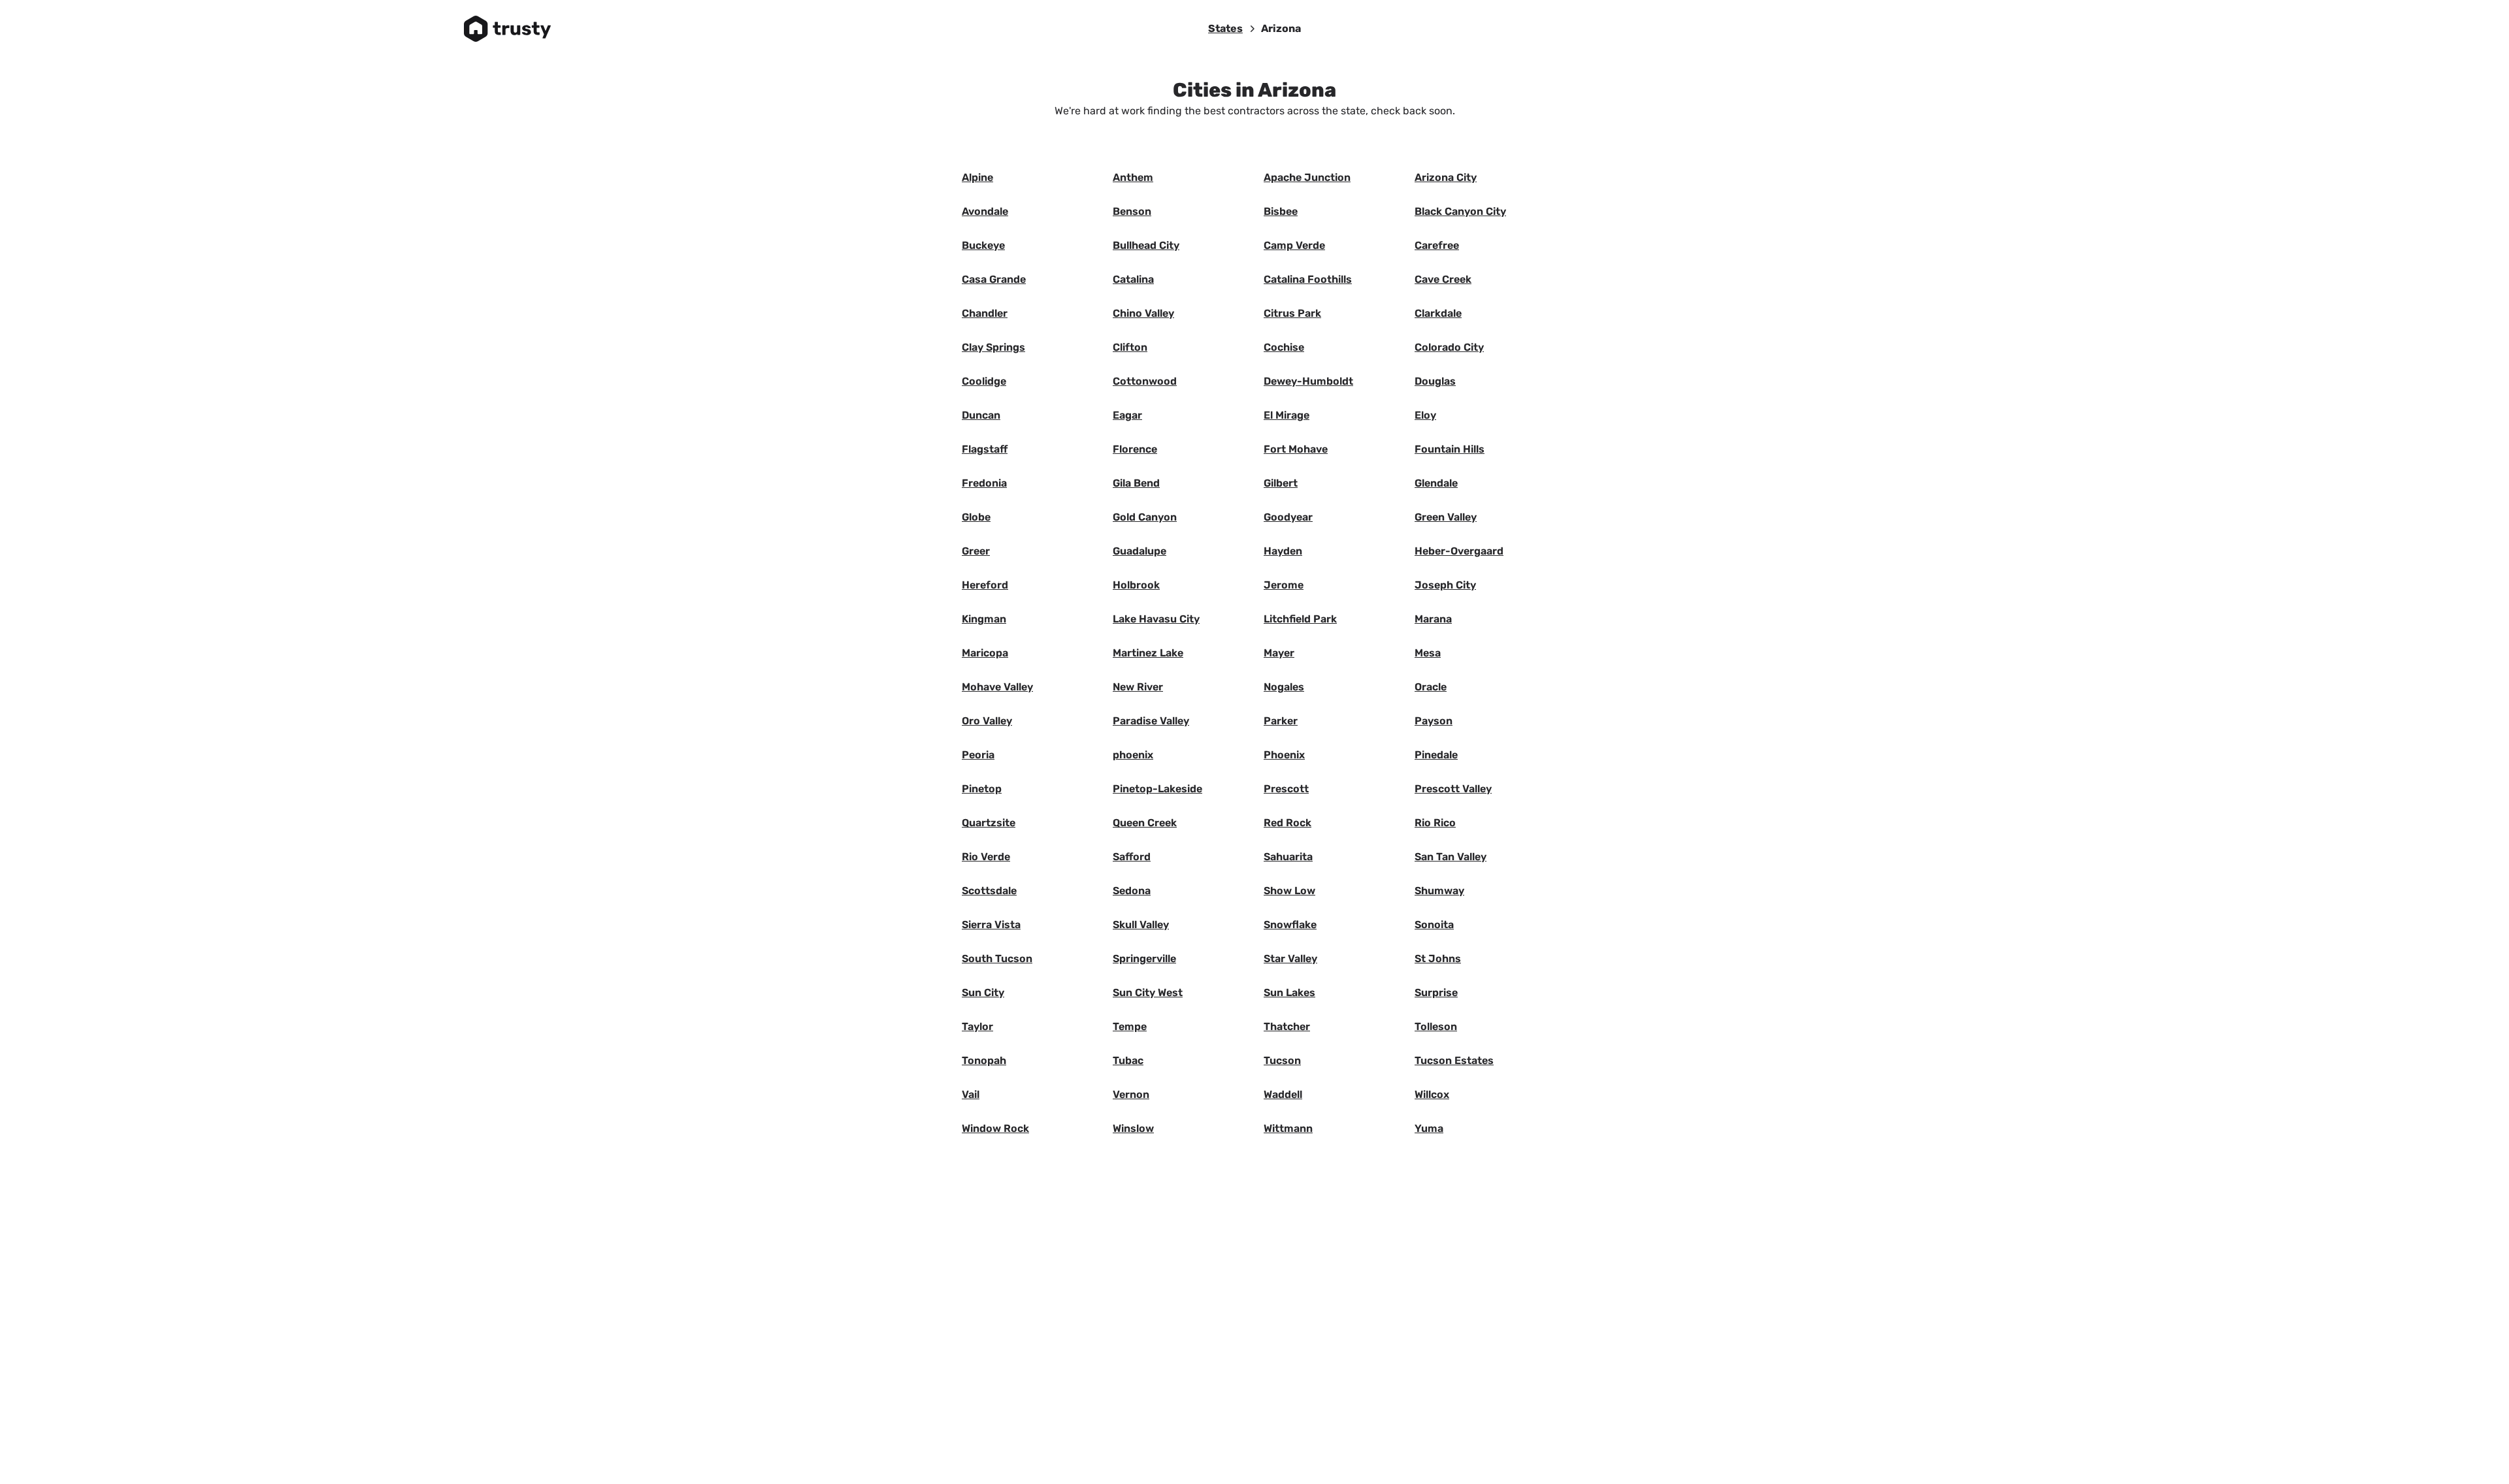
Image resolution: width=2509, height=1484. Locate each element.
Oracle (1431, 687)
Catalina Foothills (1308, 279)
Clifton (1130, 347)
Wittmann (1288, 1128)
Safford (1132, 857)
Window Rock (995, 1128)
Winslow (1133, 1128)
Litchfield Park (1300, 619)
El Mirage (1287, 415)
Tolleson (1436, 1026)
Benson (1132, 211)
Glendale (1436, 483)
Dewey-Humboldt (1308, 381)
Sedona (1132, 891)
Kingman (984, 619)
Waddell (1283, 1094)
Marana (1433, 619)
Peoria (978, 755)
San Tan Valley (1451, 857)
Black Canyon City (1460, 211)
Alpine (977, 177)
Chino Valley (1143, 313)
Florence (1135, 449)
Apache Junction (1307, 177)
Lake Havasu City (1156, 619)
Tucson (1282, 1060)
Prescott (1286, 789)
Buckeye (983, 245)
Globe (976, 517)
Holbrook (1136, 585)
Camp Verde (1294, 245)
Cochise (1284, 347)
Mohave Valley (997, 687)
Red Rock (1287, 823)
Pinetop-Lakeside (1157, 789)
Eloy (1425, 415)
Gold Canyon (1145, 517)
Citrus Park (1292, 313)
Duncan (981, 415)
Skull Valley (1141, 925)
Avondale (985, 211)
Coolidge (984, 381)
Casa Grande (994, 279)
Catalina (1133, 279)
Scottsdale (989, 891)
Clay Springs (993, 347)
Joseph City (1445, 585)
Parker (1281, 721)
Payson (1434, 721)
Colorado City (1449, 347)
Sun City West (1148, 992)
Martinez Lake (1148, 653)
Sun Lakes (1289, 992)
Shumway (1439, 891)
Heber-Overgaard (1459, 551)
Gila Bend (1136, 483)
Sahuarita (1288, 857)
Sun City (983, 992)
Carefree (1437, 245)
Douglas (1435, 381)
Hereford (985, 585)
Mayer (1279, 653)
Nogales (1284, 687)
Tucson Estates (1454, 1060)
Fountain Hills (1450, 449)
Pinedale (1436, 755)
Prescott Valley (1453, 789)
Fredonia (984, 483)
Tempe (1130, 1026)
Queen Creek (1145, 823)
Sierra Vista (991, 925)
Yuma (1429, 1128)
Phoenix (1284, 755)
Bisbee (1281, 211)
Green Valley (1446, 517)
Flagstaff (985, 449)
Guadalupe (1140, 551)
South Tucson (997, 959)
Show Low (1289, 891)
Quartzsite (989, 823)
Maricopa (985, 653)
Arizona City (1446, 177)
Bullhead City (1146, 245)
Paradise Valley (1151, 721)
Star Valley (1290, 959)
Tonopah (984, 1060)
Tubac (1128, 1060)
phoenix (1133, 755)
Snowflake (1290, 925)
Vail (971, 1094)
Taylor (977, 1026)
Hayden (1283, 551)
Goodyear (1288, 517)
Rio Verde (986, 857)
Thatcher (1287, 1026)
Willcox (1432, 1094)
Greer (976, 551)
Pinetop (982, 789)
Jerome (1284, 585)
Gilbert (1281, 483)
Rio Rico (1435, 823)
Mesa (1428, 653)
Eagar (1127, 415)
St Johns (1438, 959)
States (1225, 28)
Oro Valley (987, 721)
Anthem (1133, 177)
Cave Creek (1443, 279)
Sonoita (1434, 925)
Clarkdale (1438, 313)
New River (1138, 687)
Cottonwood (1145, 381)
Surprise (1436, 992)
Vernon (1131, 1094)
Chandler (985, 313)
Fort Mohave (1296, 449)
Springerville (1144, 959)
